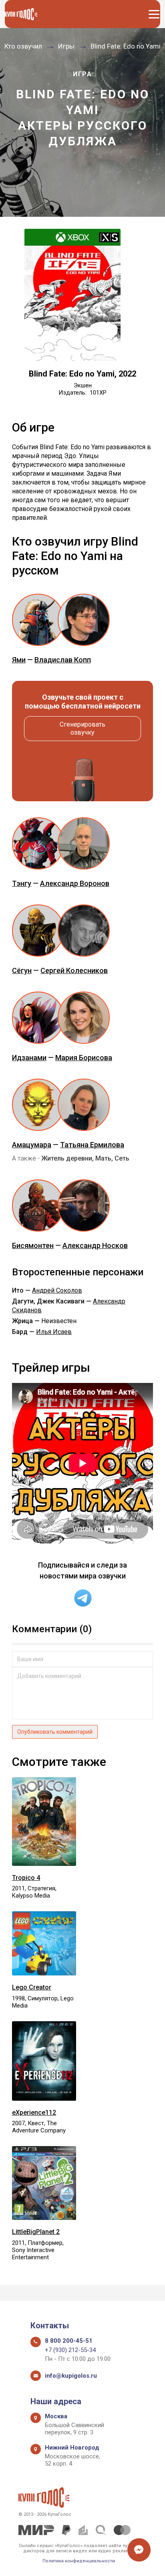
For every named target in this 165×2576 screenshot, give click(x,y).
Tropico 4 (26, 1878)
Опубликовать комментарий (55, 1732)
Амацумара (32, 1145)
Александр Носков (95, 1245)
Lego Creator (32, 1987)
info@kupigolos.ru (71, 2376)
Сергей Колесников (74, 970)
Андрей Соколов (57, 1290)
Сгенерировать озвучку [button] (82, 728)
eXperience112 (34, 2113)
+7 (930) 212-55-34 (70, 2350)
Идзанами (29, 1058)
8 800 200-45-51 (69, 2341)
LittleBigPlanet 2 (36, 2232)
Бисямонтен (33, 1245)
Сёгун (22, 970)
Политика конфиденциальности (79, 2561)
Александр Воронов (75, 883)
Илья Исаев (54, 1332)
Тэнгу (22, 883)
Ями (19, 660)
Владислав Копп (63, 660)
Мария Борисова (84, 1058)
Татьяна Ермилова (92, 1145)
